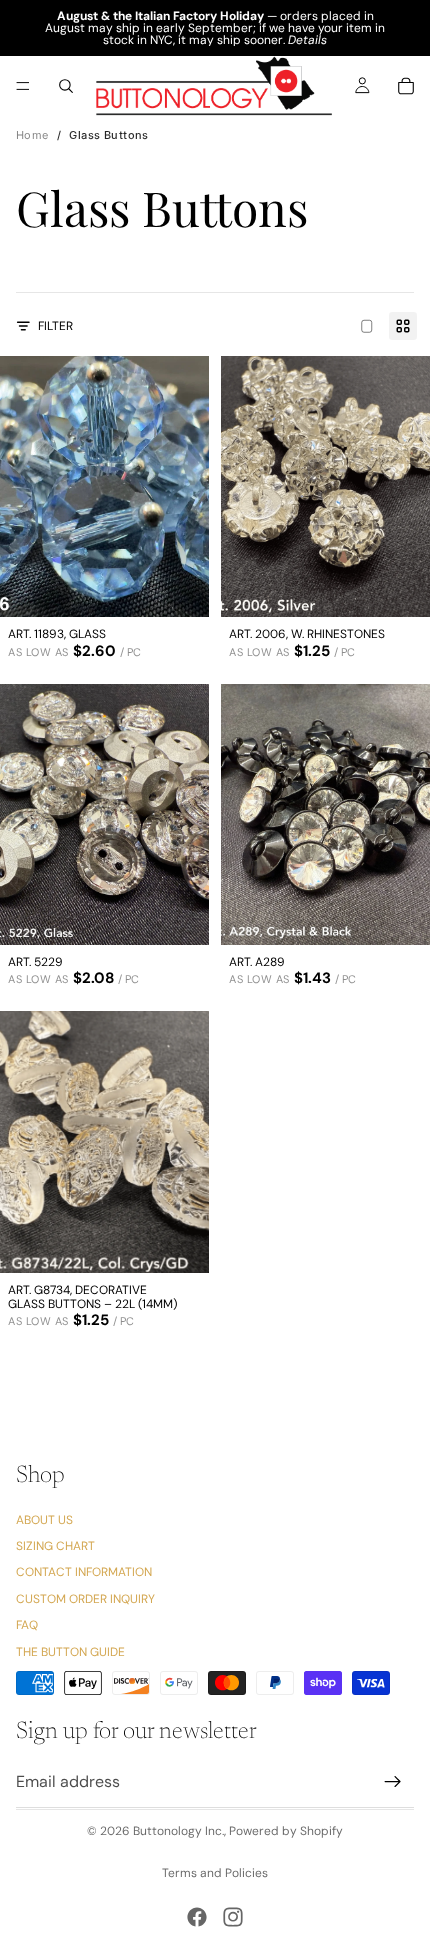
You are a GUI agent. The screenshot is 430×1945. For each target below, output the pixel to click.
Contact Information (84, 1573)
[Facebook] (197, 1917)
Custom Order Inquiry (85, 1599)
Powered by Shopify (286, 1831)
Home (32, 135)
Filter (55, 326)
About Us (44, 1520)
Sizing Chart (55, 1546)
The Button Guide (70, 1652)
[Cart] (406, 86)
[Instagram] (233, 1917)
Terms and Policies (215, 1873)
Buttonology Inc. (178, 1831)
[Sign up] (393, 1783)
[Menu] (23, 86)
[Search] (66, 86)
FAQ (27, 1626)
